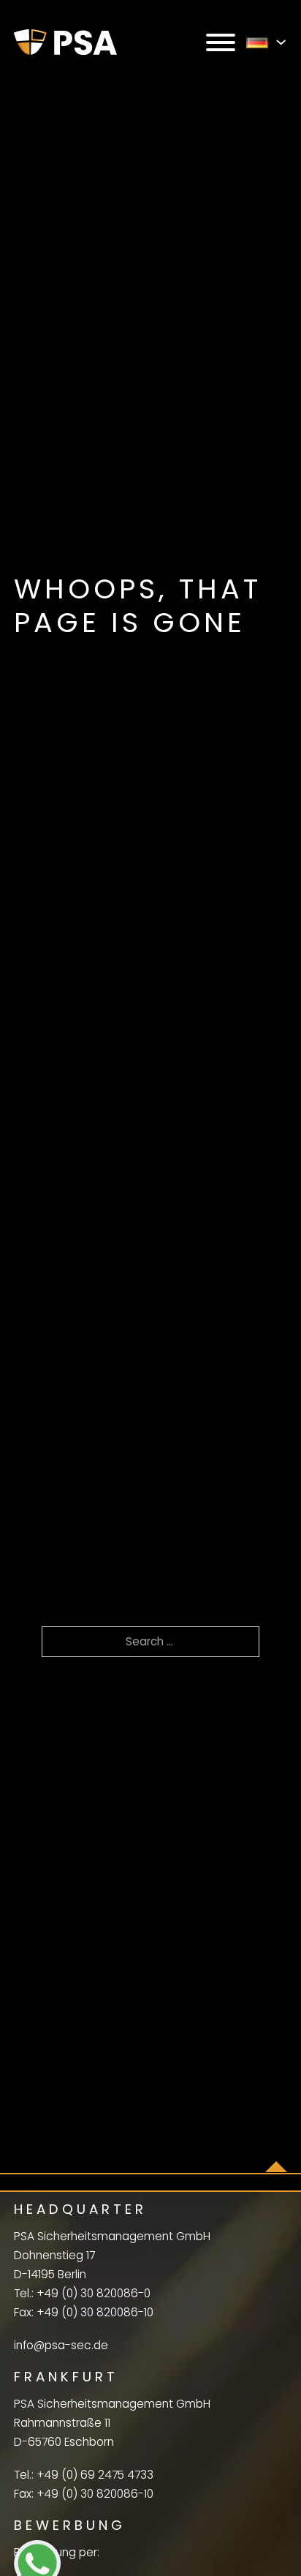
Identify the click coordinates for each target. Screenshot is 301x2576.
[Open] (221, 42)
